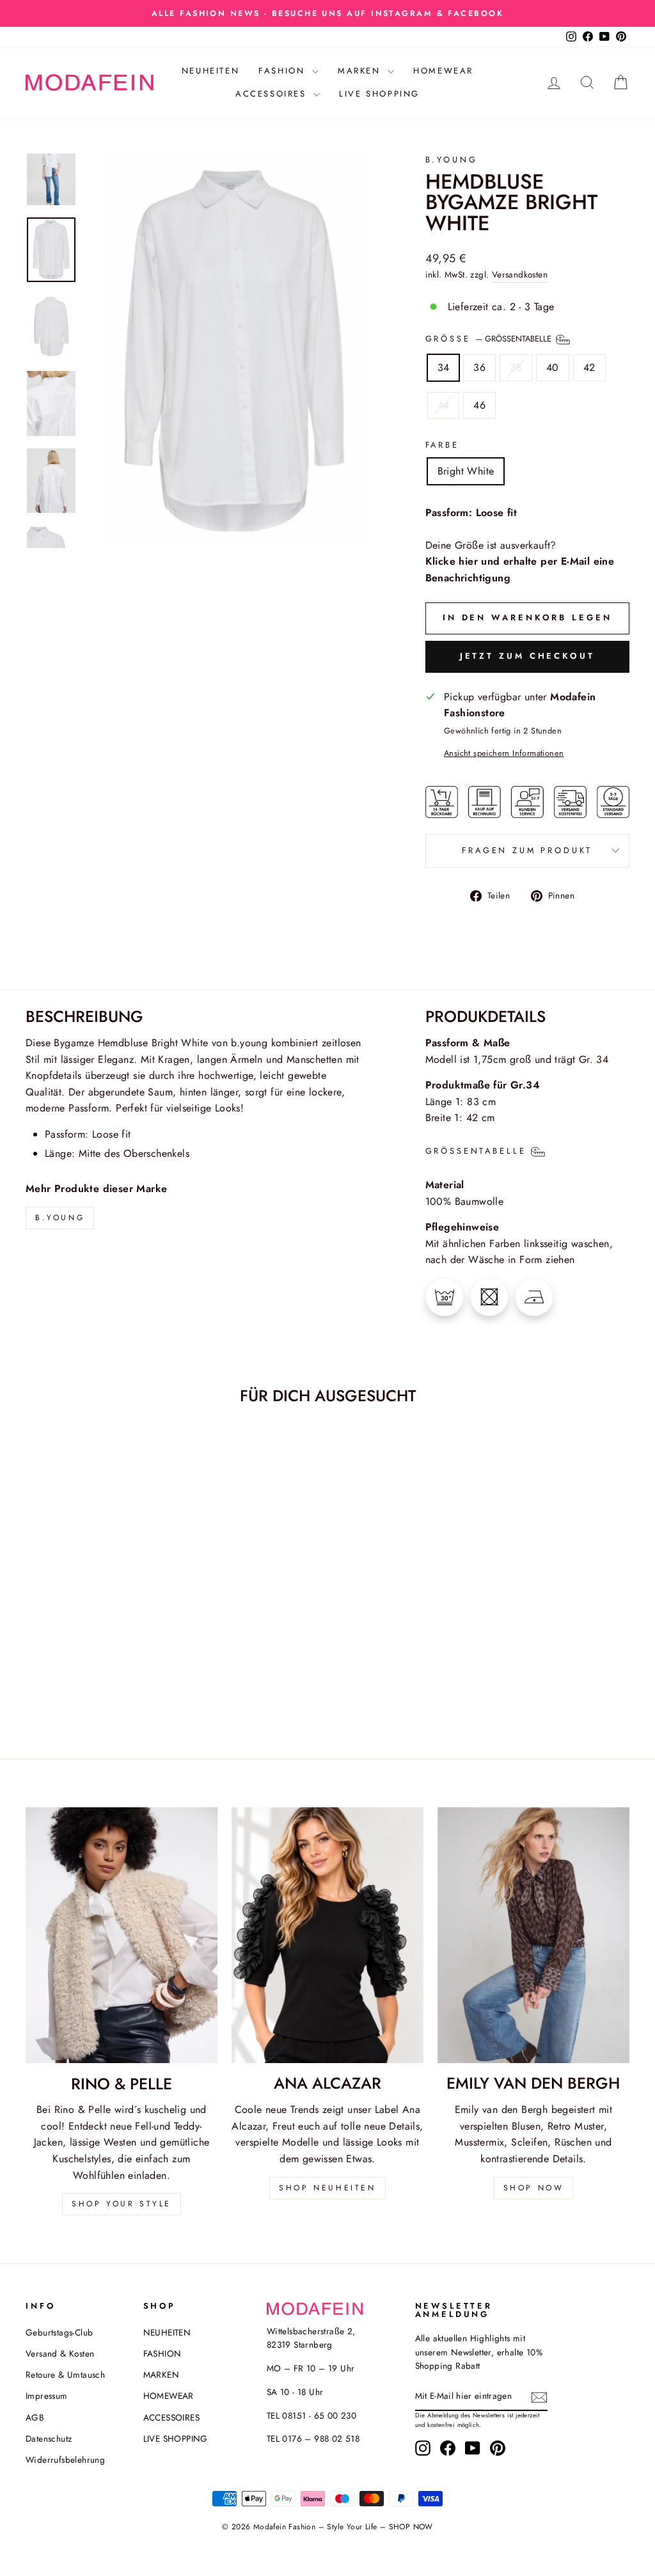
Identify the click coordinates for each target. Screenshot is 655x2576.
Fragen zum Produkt (527, 850)
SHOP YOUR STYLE (122, 2204)
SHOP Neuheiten (327, 2188)
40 (553, 367)
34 (444, 367)
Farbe (442, 445)
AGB (35, 2417)
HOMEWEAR (443, 71)
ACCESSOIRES (273, 94)
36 (479, 367)
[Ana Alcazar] (327, 1935)
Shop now (534, 2188)
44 (444, 405)
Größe (490, 339)
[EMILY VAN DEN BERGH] (533, 1935)
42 (589, 367)
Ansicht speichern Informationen (504, 753)
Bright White (466, 471)
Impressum (47, 2396)
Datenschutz (49, 2439)
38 (516, 367)
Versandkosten (520, 274)
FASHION (284, 71)
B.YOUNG (452, 160)
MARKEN (361, 71)
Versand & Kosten (60, 2353)
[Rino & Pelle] (122, 1935)
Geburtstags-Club (59, 2332)
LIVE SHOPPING (379, 94)
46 (479, 405)
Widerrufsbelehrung (65, 2460)
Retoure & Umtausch (65, 2375)
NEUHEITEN (210, 71)
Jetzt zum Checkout (527, 656)
